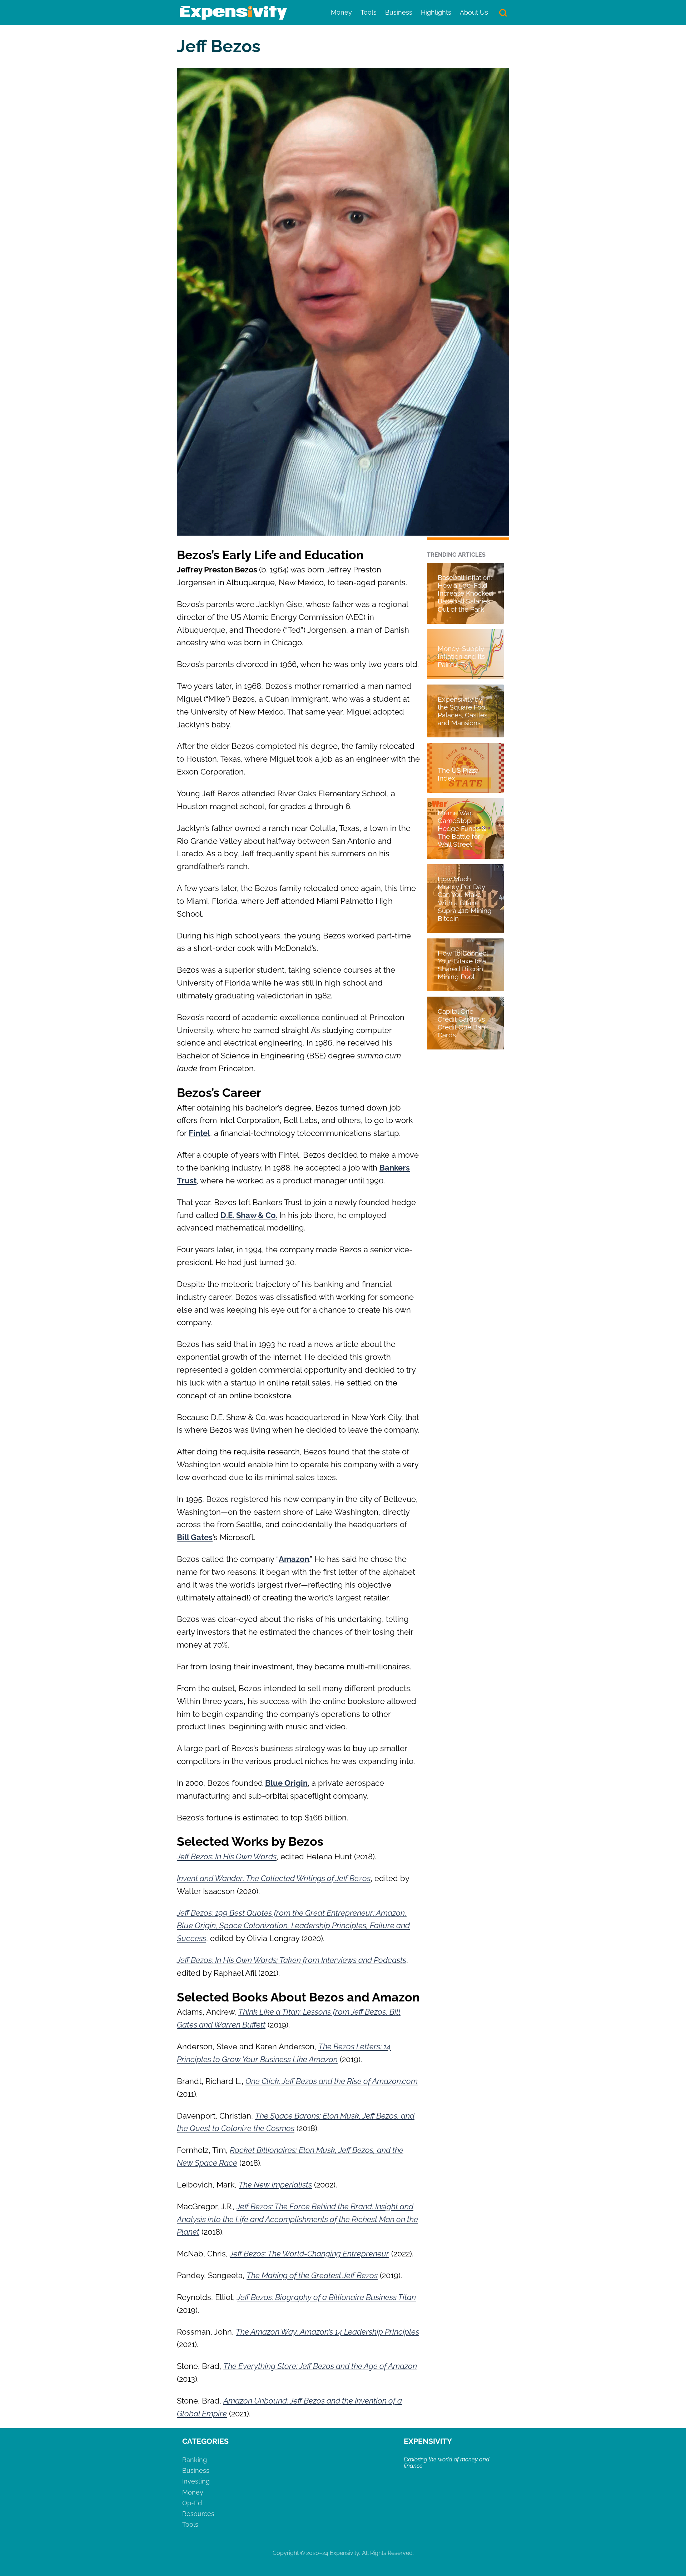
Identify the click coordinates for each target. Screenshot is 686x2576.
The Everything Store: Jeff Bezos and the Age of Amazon (320, 2366)
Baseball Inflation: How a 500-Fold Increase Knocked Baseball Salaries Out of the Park (465, 593)
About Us (474, 12)
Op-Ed (192, 2503)
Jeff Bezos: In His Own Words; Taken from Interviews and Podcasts (292, 1960)
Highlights (436, 12)
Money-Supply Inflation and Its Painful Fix (461, 656)
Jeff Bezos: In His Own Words (227, 1856)
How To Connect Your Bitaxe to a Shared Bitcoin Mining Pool (463, 965)
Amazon (294, 1559)
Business (399, 12)
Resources (198, 2514)
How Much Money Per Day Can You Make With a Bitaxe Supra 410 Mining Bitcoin (465, 898)
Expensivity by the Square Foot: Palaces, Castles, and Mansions (463, 711)
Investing (196, 2481)
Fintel (199, 1133)
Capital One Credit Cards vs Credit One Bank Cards (463, 1023)
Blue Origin (286, 1783)
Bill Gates (195, 1537)
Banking (195, 2460)
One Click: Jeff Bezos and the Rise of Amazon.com (332, 2081)
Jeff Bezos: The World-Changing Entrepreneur (309, 2254)
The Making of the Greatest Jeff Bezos (312, 2275)
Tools (369, 12)
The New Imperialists (275, 2185)
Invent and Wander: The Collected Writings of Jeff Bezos (274, 1878)
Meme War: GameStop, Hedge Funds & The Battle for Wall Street (462, 828)
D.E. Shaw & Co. (249, 1215)
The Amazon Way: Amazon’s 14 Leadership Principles (327, 2332)
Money (341, 12)
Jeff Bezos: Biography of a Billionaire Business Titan (326, 2297)
